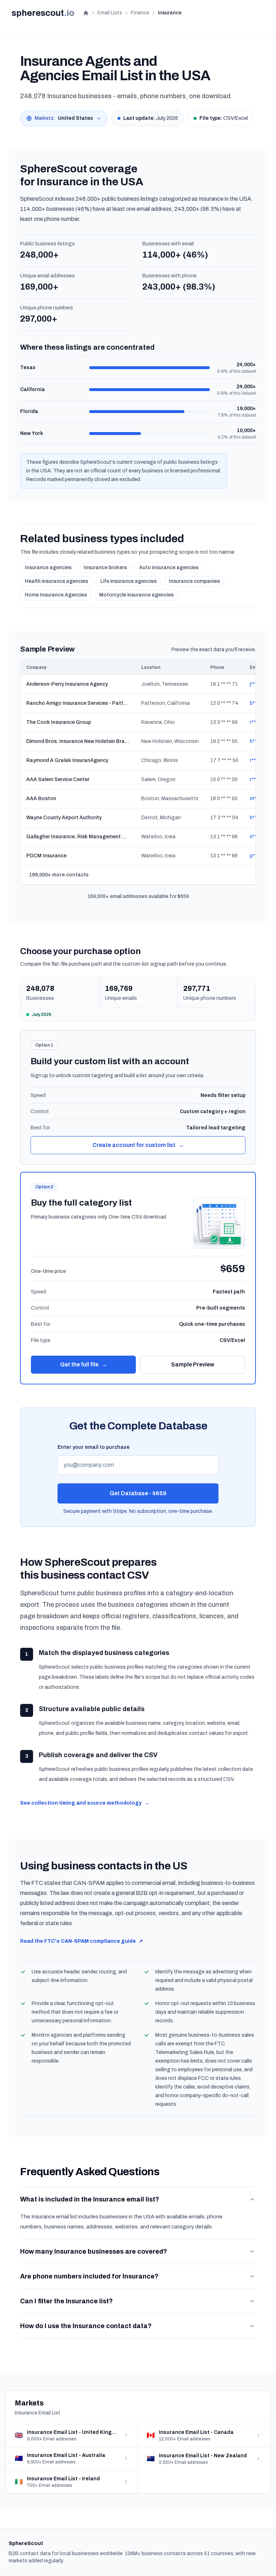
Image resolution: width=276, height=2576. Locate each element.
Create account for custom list (138, 1145)
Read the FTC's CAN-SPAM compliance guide (82, 1941)
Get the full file (84, 1364)
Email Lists (110, 13)
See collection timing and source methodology (85, 1803)
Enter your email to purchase (94, 1447)
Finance (140, 13)
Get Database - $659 (138, 1493)
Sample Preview (193, 1364)
